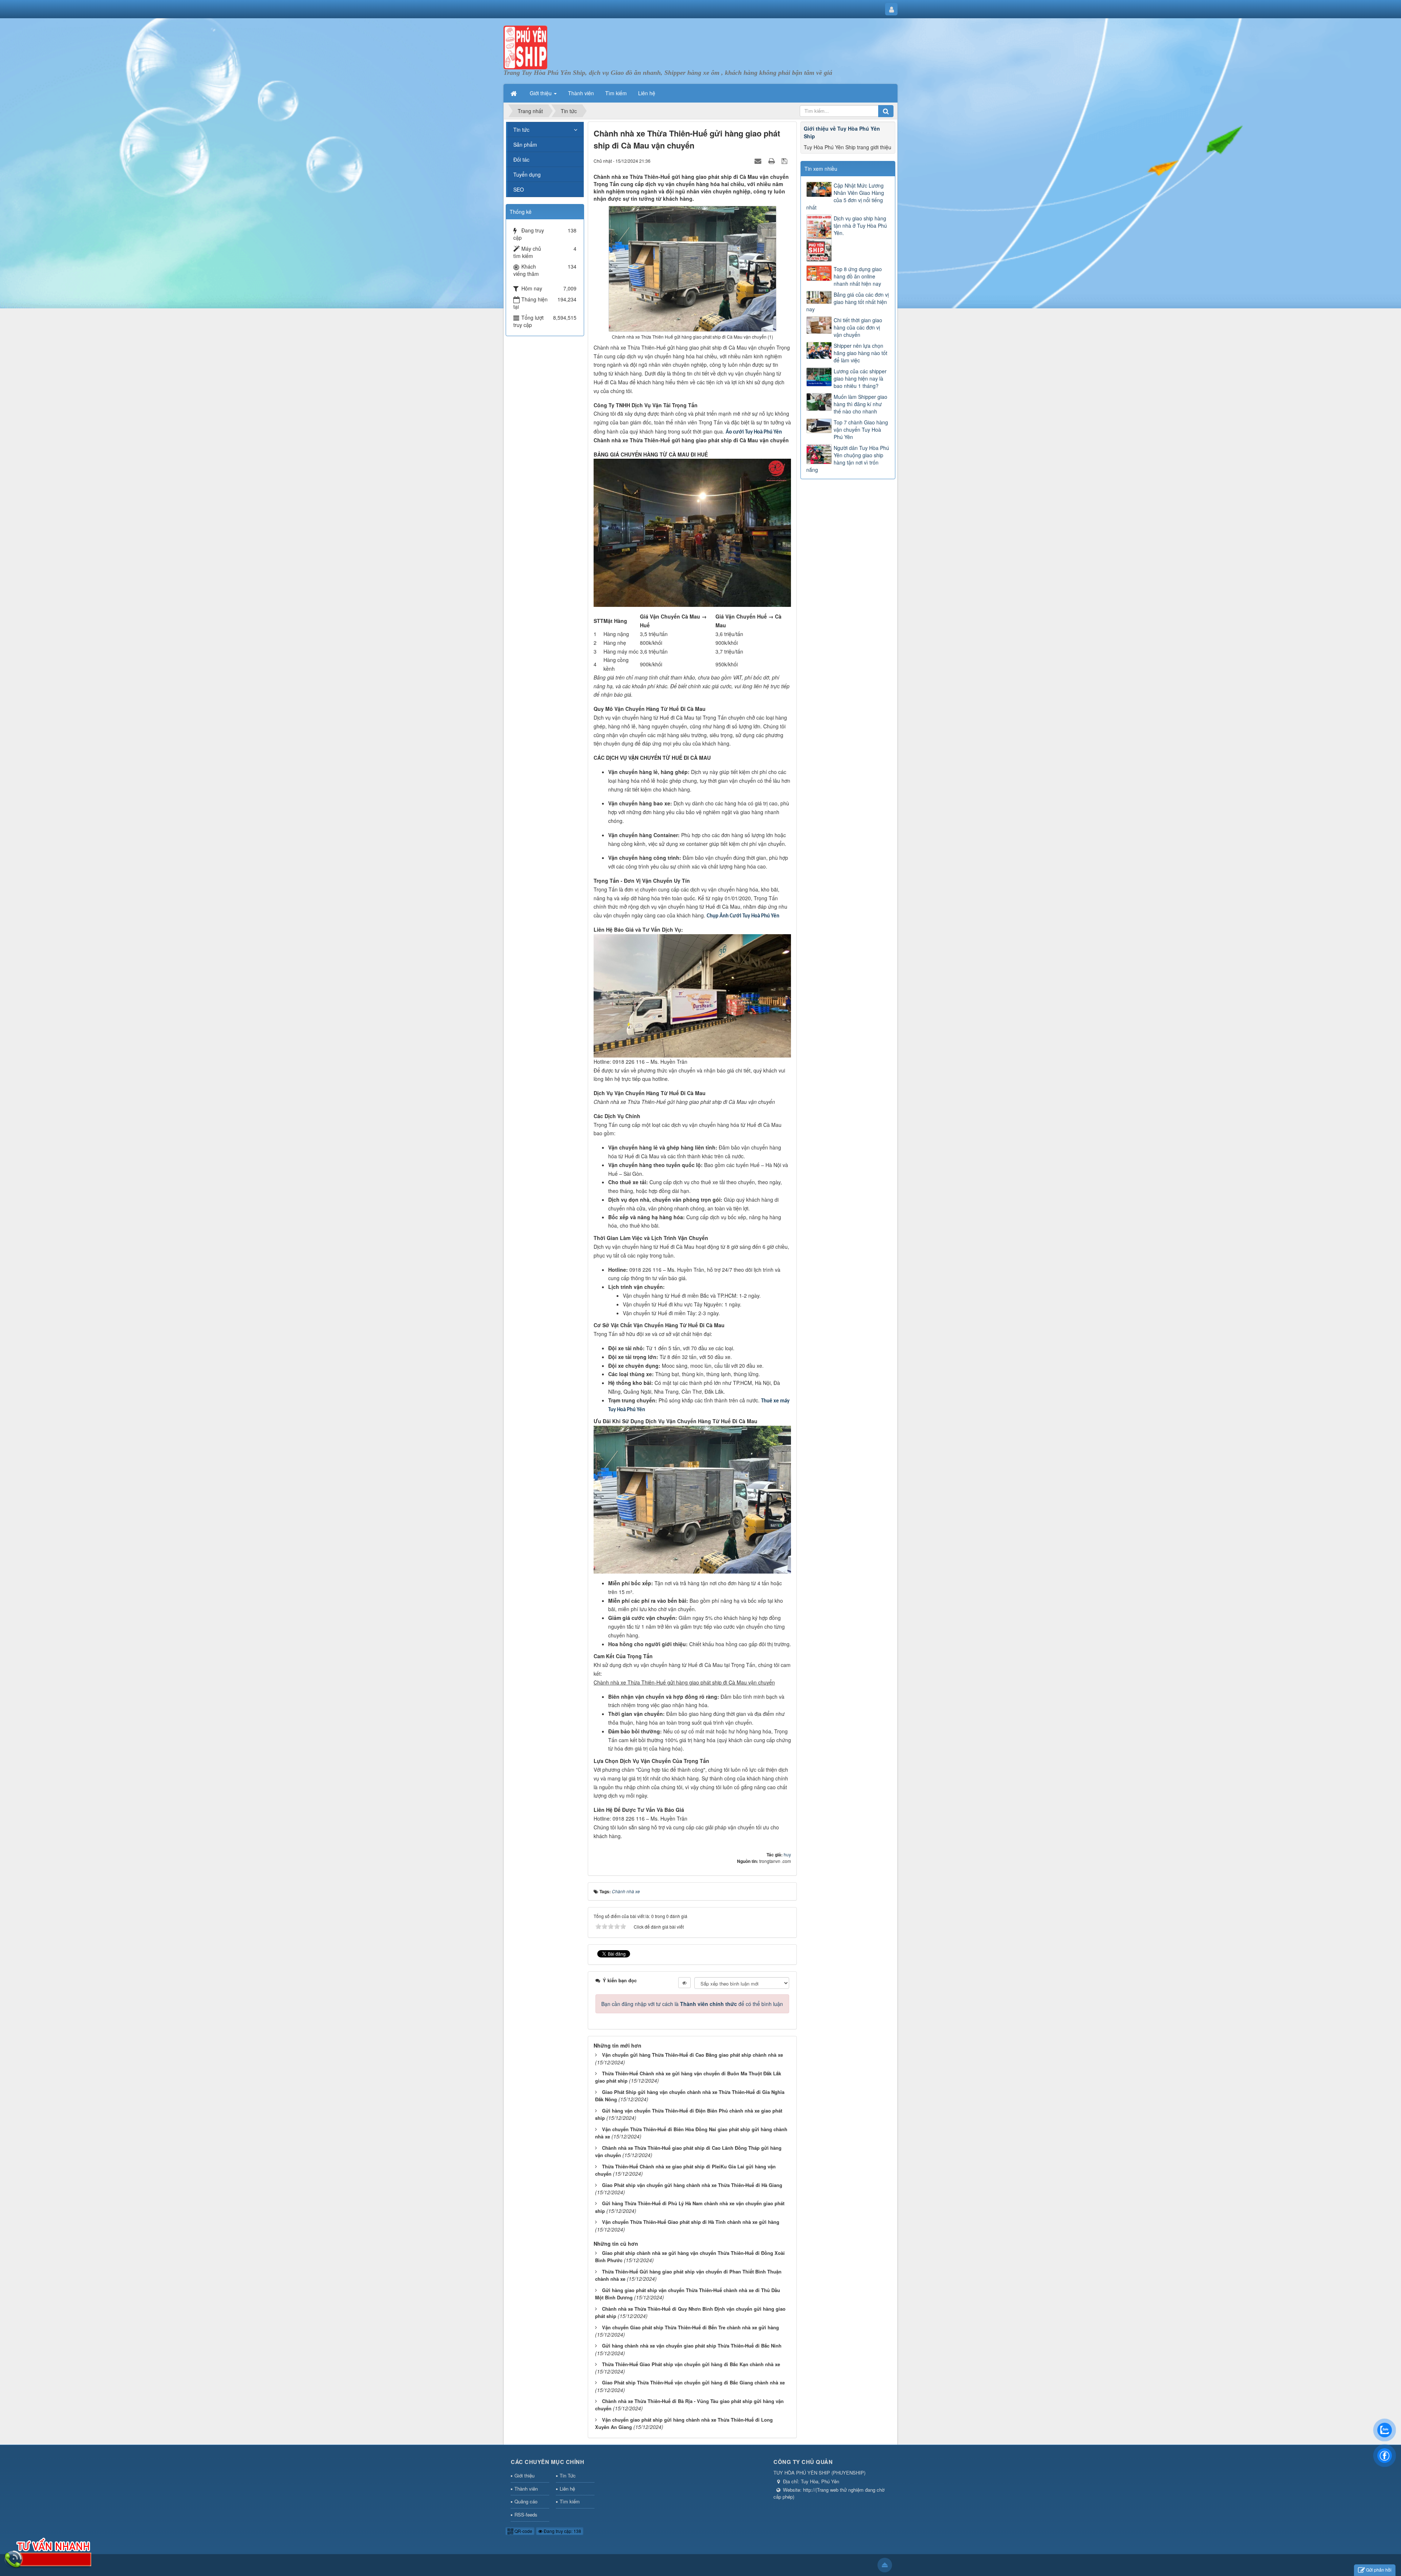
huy (787, 1854)
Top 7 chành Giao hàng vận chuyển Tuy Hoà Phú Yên (861, 430)
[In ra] (772, 161)
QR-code (523, 2531)
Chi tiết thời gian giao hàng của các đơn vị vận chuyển (858, 327)
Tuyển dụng (527, 174)
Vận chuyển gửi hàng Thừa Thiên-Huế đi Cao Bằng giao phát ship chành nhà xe (692, 2055)
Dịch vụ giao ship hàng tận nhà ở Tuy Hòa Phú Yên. (860, 226)
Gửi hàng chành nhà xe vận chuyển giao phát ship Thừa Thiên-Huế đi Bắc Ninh (692, 2346)
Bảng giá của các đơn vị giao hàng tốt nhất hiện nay (848, 302)
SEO (519, 189)
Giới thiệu (524, 2475)
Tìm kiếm (570, 2501)
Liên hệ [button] (647, 93)
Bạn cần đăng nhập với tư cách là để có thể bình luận (692, 2004)
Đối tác (521, 159)
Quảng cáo (526, 2501)
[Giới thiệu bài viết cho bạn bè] (759, 161)
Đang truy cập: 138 (562, 2531)
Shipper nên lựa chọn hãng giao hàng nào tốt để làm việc (860, 353)
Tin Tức (568, 2475)
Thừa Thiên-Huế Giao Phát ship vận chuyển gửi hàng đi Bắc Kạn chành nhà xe (691, 2364)
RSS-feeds (526, 2515)
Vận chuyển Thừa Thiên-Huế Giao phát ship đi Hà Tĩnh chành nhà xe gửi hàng (691, 2222)
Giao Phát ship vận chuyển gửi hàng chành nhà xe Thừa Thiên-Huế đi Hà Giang (692, 2185)
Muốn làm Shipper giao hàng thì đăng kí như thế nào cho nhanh (860, 404)
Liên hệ (567, 2489)
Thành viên (526, 2489)
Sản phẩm (525, 145)
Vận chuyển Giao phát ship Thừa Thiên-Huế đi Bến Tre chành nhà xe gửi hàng (690, 2327)
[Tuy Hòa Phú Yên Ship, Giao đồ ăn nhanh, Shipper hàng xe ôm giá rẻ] (525, 47)
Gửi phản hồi (1379, 2570)
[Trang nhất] (514, 93)
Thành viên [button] (581, 93)
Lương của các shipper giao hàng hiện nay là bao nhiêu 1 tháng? (860, 378)
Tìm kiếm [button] (616, 93)
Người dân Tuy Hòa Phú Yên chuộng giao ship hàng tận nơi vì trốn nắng (848, 459)
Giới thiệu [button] (541, 93)
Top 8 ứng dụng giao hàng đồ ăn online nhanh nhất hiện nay (858, 276)
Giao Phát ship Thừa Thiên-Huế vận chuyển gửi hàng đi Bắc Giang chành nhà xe (693, 2382)
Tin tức (521, 130)
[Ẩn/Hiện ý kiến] (684, 1983)
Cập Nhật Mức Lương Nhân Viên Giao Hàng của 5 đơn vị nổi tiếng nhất (845, 196)
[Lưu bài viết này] (785, 161)
